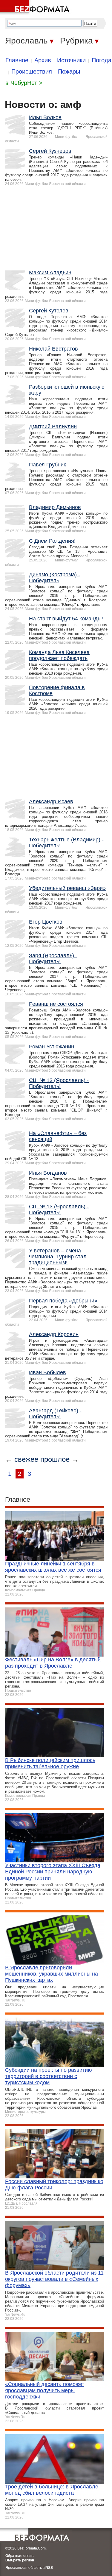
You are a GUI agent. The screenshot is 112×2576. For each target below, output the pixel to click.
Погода (102, 60)
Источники (71, 60)
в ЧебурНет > (24, 83)
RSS (49, 2568)
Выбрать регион (20, 2560)
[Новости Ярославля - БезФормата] (36, 7)
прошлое (55, 1459)
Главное (17, 60)
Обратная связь (19, 2556)
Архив (43, 60)
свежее (26, 1459)
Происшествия (32, 71)
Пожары (69, 71)
